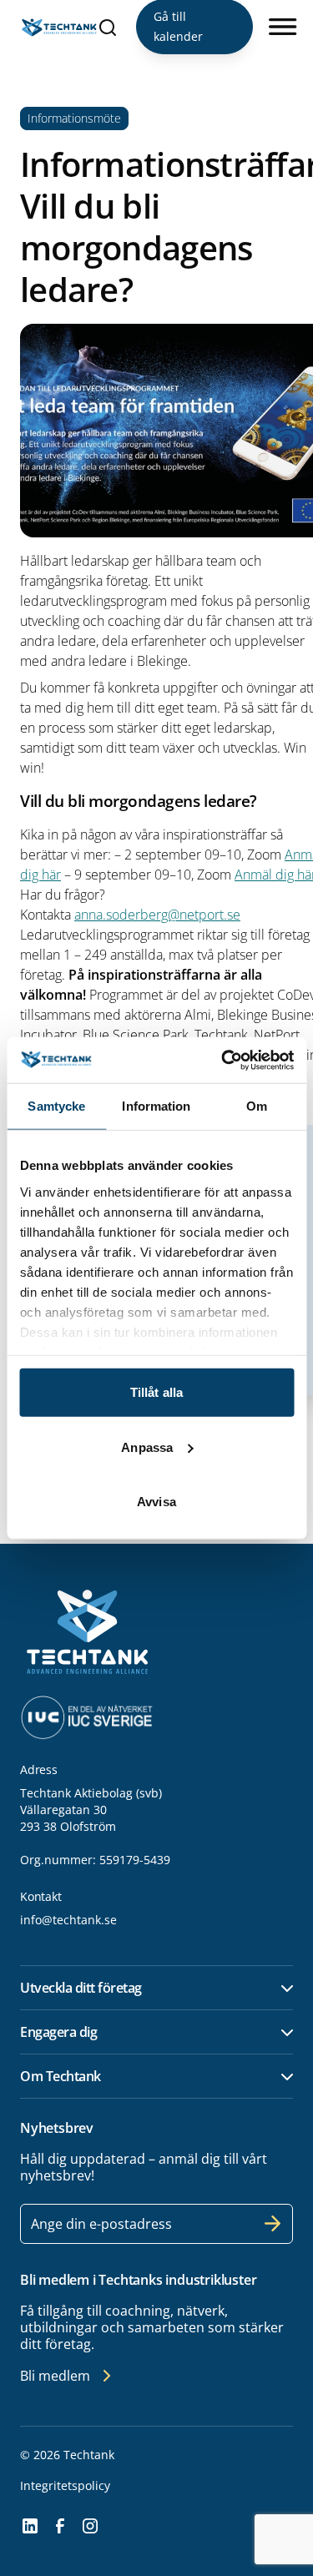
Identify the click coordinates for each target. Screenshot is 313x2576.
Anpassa (147, 1447)
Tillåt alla (156, 1392)
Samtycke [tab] (56, 1106)
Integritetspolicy (65, 2485)
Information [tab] (156, 1106)
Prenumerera (273, 2224)
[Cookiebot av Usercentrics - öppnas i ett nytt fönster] (223, 1060)
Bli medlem (55, 2376)
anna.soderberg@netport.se (157, 915)
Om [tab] (257, 1106)
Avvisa (156, 1502)
